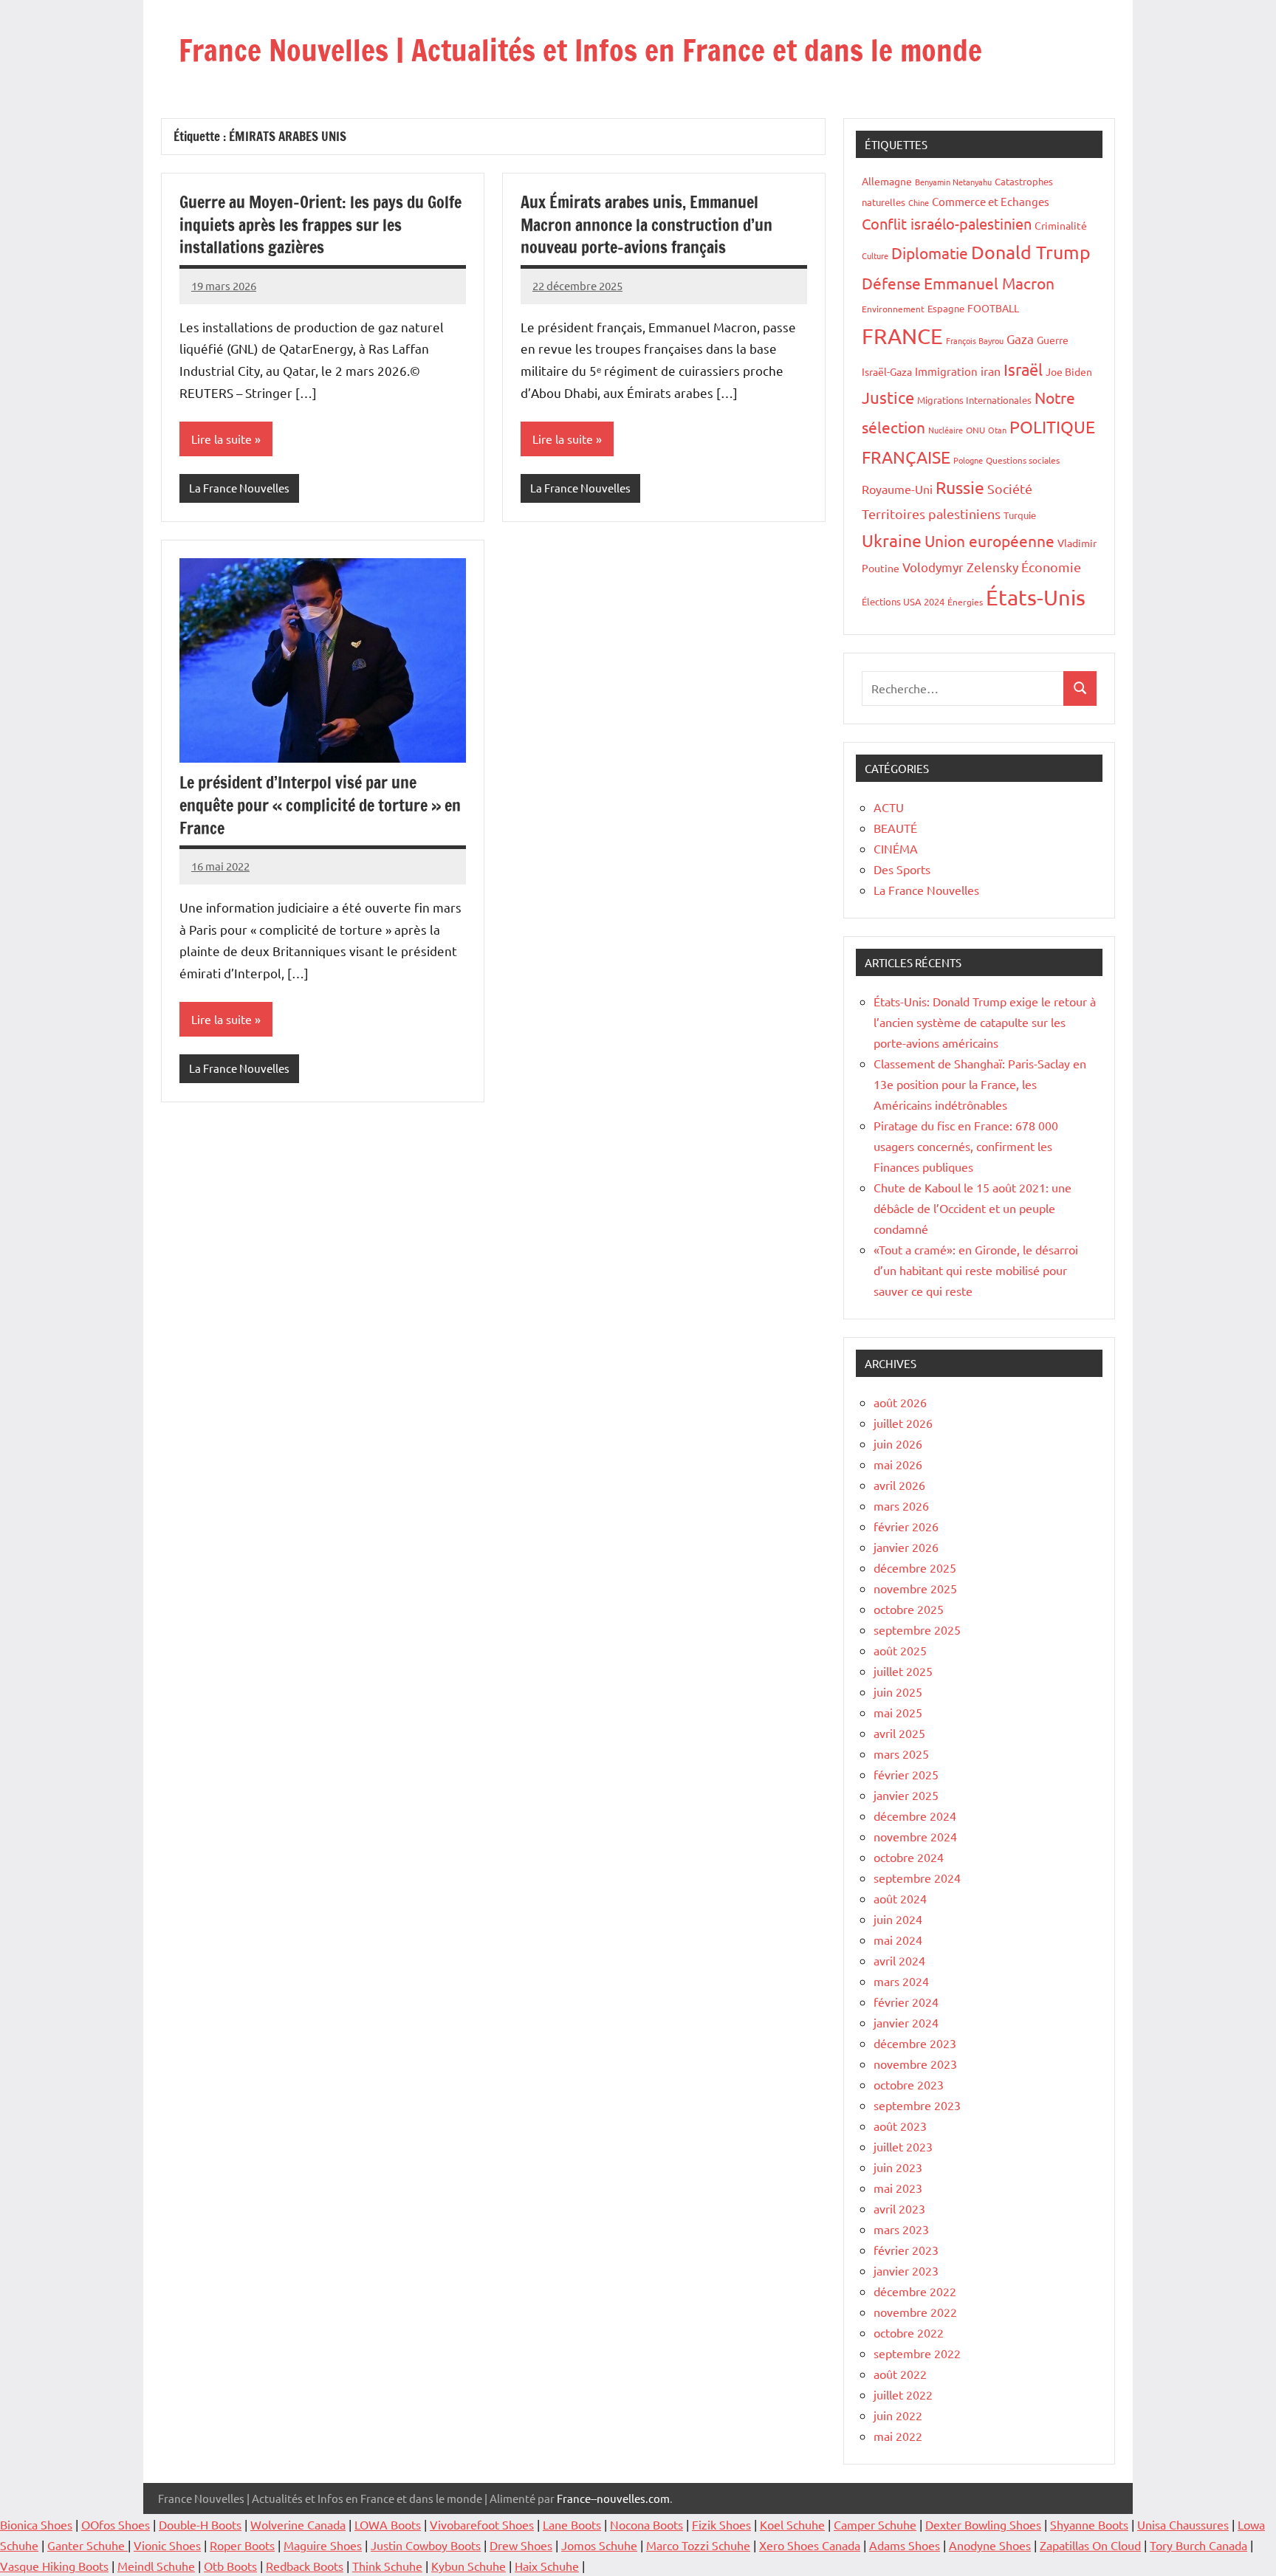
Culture (875, 255)
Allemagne (887, 181)
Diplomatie (930, 253)
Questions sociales (1023, 460)
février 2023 (906, 2250)
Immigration (946, 371)
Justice (888, 397)
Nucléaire (946, 430)
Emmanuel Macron (989, 283)
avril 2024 (899, 1960)
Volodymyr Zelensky (960, 567)
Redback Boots (305, 2566)
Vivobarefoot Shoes (482, 2524)
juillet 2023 (903, 2146)
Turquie (1020, 515)
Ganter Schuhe (88, 2545)
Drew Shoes (521, 2545)
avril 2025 (899, 1733)
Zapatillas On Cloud (1090, 2545)
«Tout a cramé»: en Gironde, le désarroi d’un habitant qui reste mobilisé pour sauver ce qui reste (976, 1270)
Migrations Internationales (974, 400)
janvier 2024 (906, 2022)
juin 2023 (898, 2167)
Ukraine (892, 540)
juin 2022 (898, 2415)
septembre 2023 (917, 2105)
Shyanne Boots (1089, 2524)
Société (1010, 488)
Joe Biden (1069, 371)
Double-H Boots (200, 2524)
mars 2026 (901, 1505)
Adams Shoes (905, 2545)
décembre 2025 (915, 1567)
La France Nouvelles (239, 488)
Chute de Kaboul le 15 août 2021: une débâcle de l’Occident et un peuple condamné (973, 1208)
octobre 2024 (909, 1857)
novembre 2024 (915, 1836)
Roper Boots (242, 2545)
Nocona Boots (646, 2524)
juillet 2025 (903, 1671)
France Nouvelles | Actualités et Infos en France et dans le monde (580, 50)
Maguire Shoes (323, 2545)
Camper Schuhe (875, 2524)
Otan (997, 430)
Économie (1051, 567)
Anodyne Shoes (990, 2545)
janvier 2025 (906, 1795)
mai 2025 (898, 1712)
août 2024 (900, 1898)
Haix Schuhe (547, 2566)
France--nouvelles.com (613, 2498)
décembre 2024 (915, 1816)
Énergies (965, 602)
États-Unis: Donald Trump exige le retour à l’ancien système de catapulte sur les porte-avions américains (985, 1022)
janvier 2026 (906, 1547)
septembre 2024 (917, 1878)
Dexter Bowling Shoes (983, 2524)
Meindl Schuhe (156, 2566)
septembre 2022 (917, 2353)
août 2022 (900, 2374)
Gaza (1020, 339)
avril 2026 (899, 1485)
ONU (975, 430)
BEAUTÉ (895, 828)
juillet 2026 (903, 1423)
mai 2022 (898, 2436)
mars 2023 (901, 2229)
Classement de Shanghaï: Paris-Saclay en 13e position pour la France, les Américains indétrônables (980, 1084)
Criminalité (1061, 225)
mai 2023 (898, 2188)
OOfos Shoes (116, 2524)
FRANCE (902, 336)
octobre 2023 (909, 2084)
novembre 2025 (915, 1588)
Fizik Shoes (721, 2524)
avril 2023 (899, 2208)
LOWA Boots (388, 2524)
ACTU (889, 807)
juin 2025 (898, 1691)
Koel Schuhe (792, 2524)
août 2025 (900, 1650)
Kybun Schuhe (469, 2566)
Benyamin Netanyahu (953, 182)
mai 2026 (898, 1464)
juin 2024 (898, 1919)
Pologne (968, 460)
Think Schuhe (387, 2566)
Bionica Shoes (36, 2524)
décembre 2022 (915, 2291)
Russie (960, 487)
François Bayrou (975, 340)
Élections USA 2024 (903, 601)
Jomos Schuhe (599, 2545)
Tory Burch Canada (1198, 2545)
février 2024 (906, 2002)
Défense (891, 283)
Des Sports (902, 869)
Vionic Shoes (167, 2545)
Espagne (946, 308)
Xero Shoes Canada (810, 2545)
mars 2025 (901, 1754)
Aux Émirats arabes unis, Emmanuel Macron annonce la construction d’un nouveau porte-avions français (646, 225)
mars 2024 (901, 1981)
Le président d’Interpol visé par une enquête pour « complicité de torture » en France (320, 805)
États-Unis (1036, 597)
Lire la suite (222, 439)
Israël (1023, 369)
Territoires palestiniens (931, 514)
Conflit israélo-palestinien (947, 223)
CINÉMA (896, 848)
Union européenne (989, 540)
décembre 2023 (915, 2043)
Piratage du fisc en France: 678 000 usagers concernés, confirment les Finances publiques (966, 1146)
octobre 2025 (909, 1609)
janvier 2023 (906, 2270)
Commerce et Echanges (991, 201)
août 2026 (900, 1402)
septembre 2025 (917, 1629)
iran (991, 371)
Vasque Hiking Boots (54, 2566)
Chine (919, 202)
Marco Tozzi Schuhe (698, 2545)
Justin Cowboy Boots (426, 2545)
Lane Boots (572, 2524)
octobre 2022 (909, 2332)
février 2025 (906, 1774)
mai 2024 (898, 1940)
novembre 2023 (915, 2064)
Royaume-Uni (897, 489)
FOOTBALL (993, 308)
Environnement (893, 309)
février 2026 (906, 1526)
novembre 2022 (915, 2312)
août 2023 (900, 2126)
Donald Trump (1031, 252)
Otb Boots (230, 2566)
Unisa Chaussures (1183, 2524)
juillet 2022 (903, 2394)
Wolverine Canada (298, 2524)
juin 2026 (898, 1443)
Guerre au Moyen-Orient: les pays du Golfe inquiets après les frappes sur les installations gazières (320, 225)
